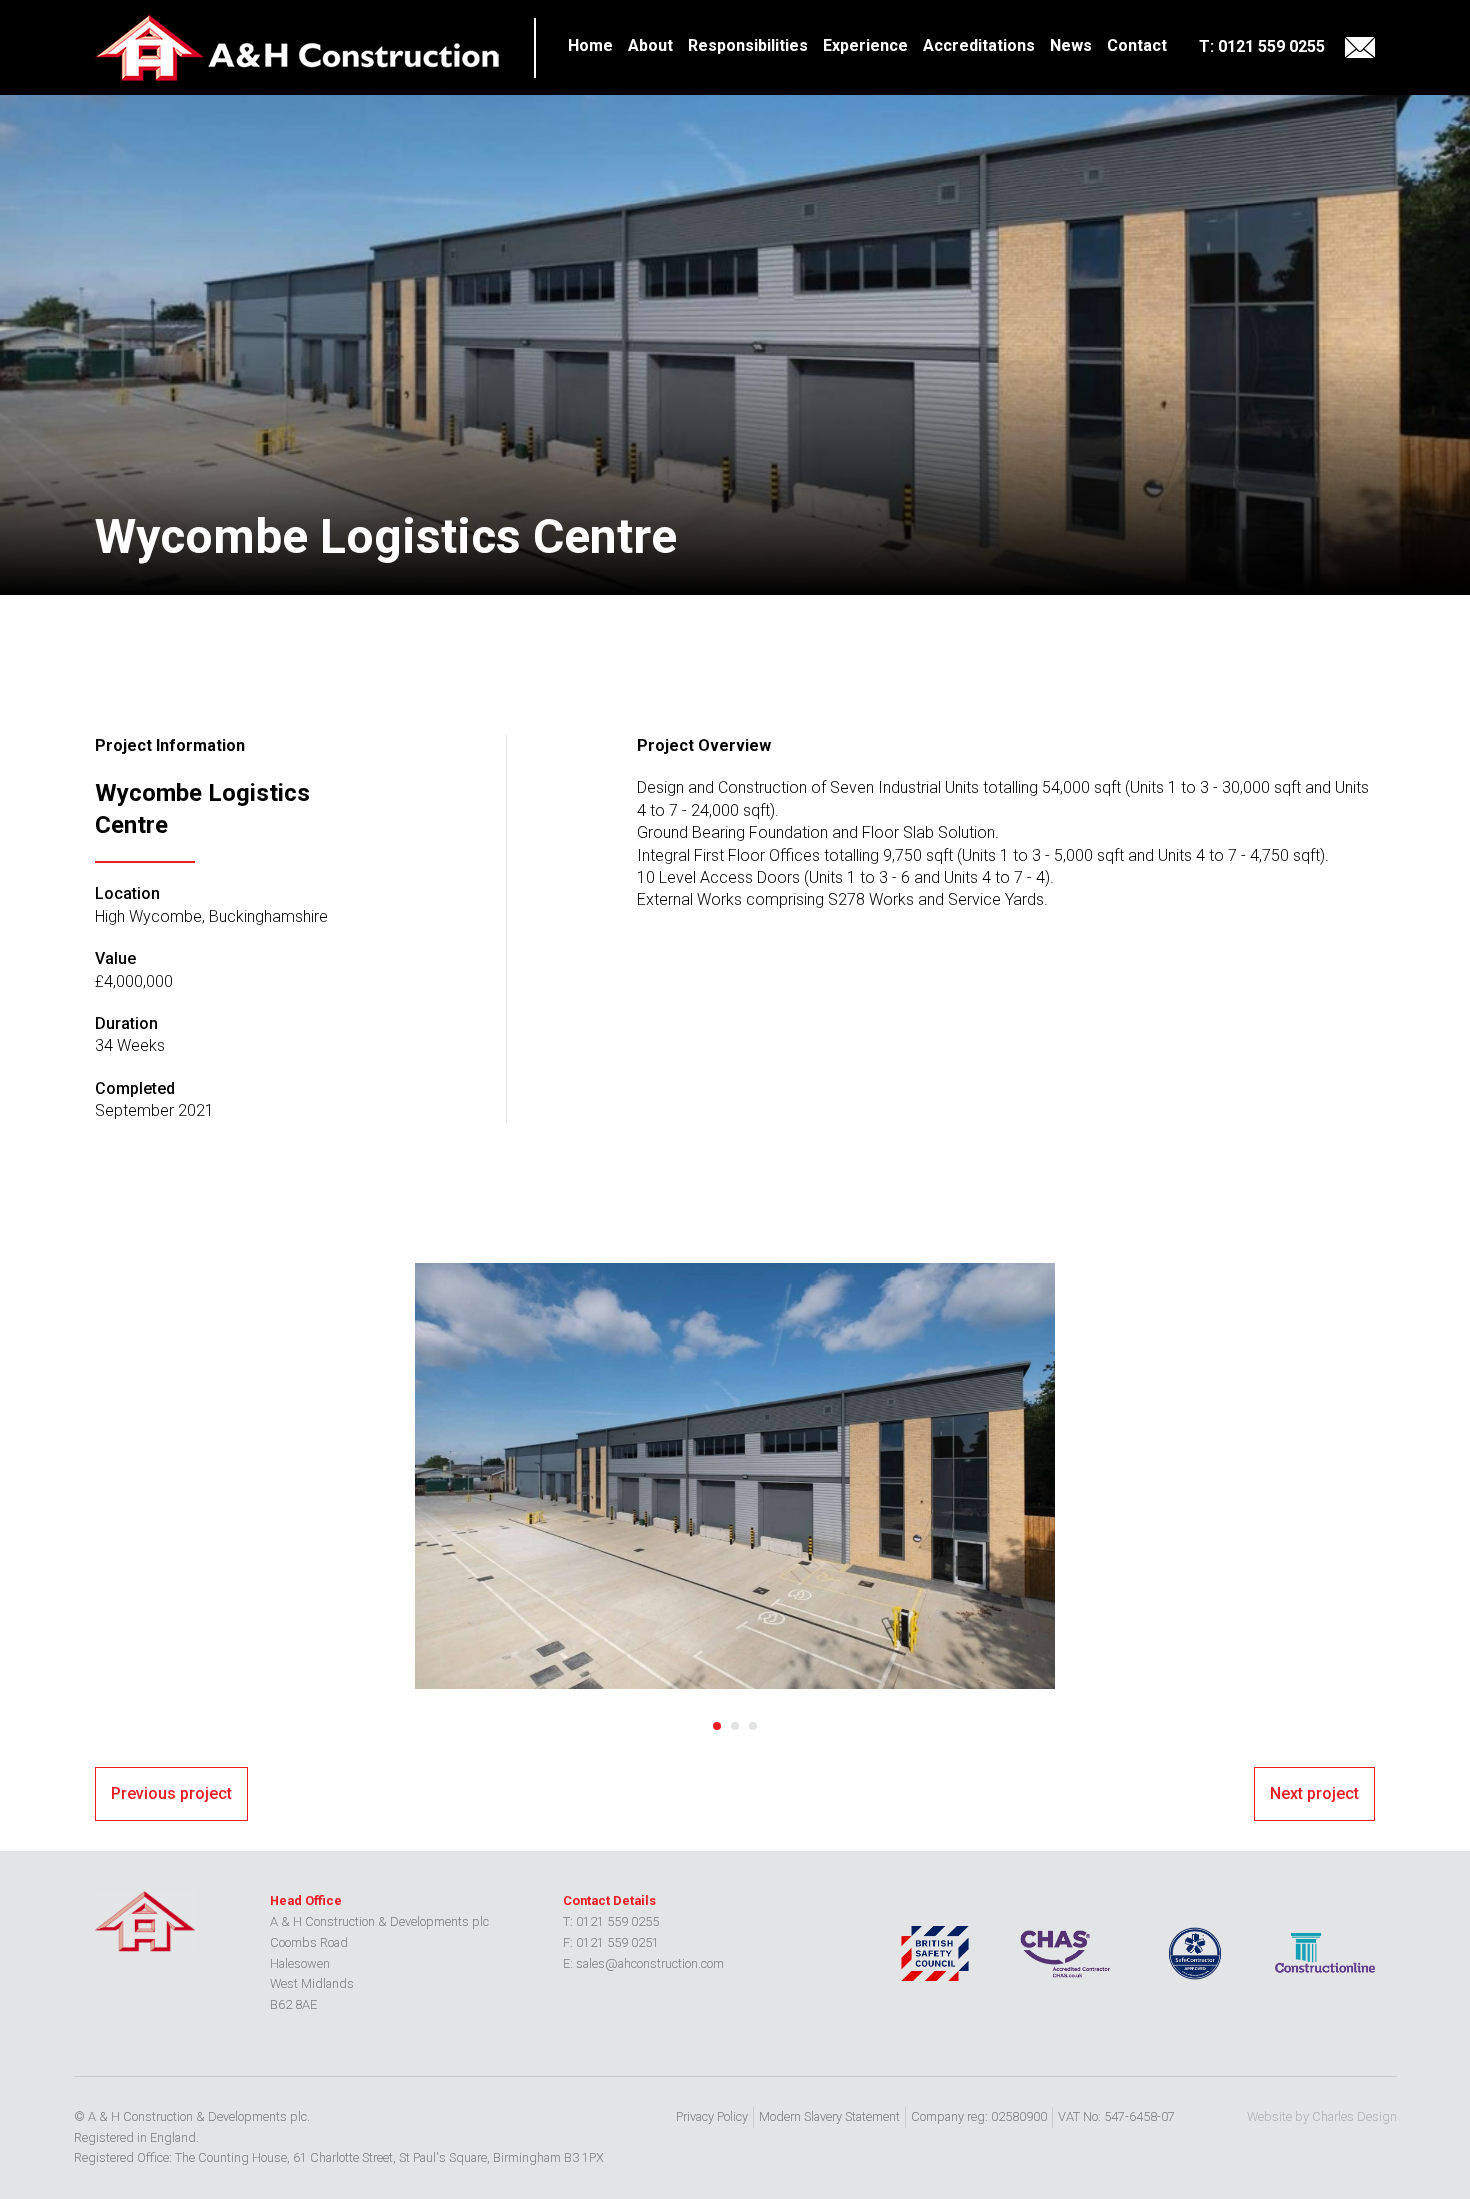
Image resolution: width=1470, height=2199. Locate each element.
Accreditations (979, 45)
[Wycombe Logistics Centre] (735, 1476)
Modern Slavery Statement (829, 2116)
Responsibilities (748, 45)
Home (590, 45)
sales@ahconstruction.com (1360, 47)
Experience (865, 45)
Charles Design (1354, 2116)
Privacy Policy (712, 2116)
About (650, 45)
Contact (1137, 45)
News (1071, 45)
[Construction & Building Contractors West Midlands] (298, 47)
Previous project (171, 1793)
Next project (1314, 1793)
